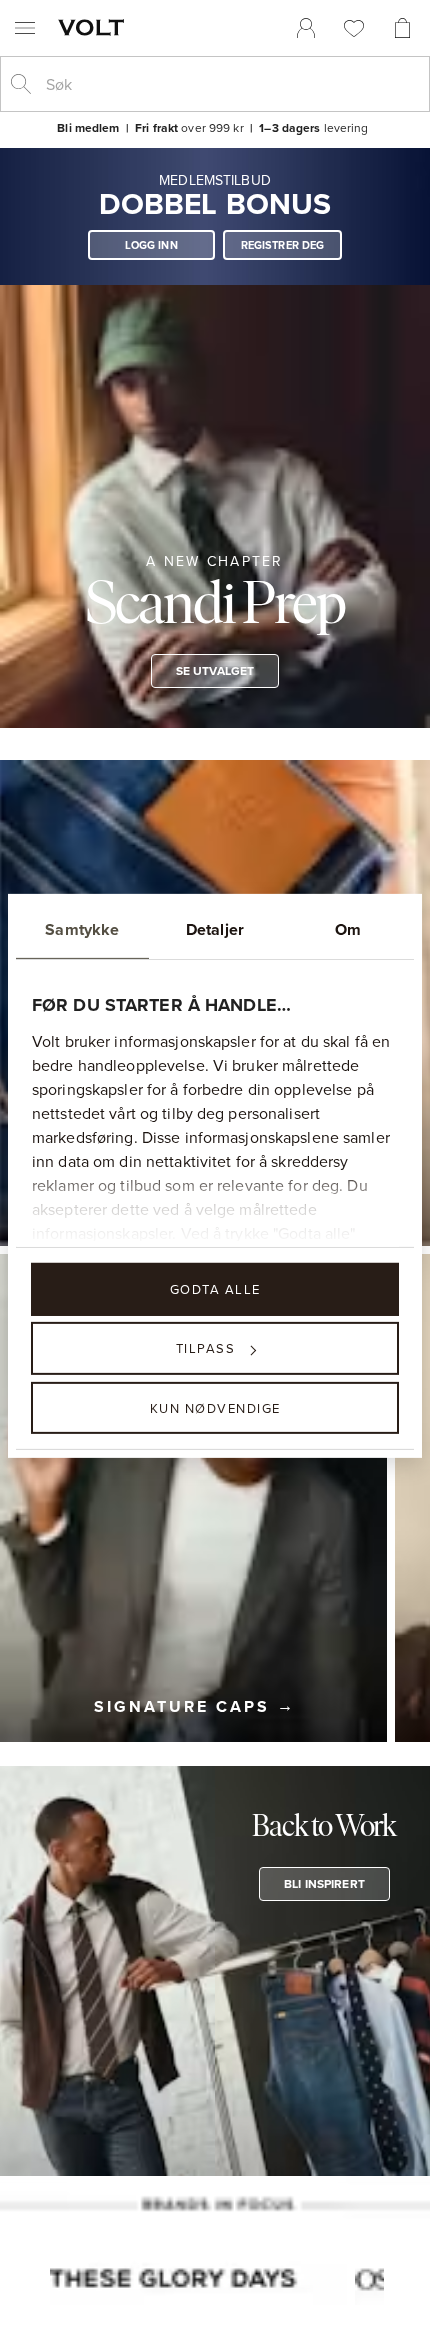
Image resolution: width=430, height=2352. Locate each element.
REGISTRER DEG (283, 245)
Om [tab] (348, 929)
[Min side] (306, 28)
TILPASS (206, 1348)
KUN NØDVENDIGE (215, 1407)
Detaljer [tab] (215, 929)
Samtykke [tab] (82, 929)
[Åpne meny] (25, 28)
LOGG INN (151, 245)
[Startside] (95, 27)
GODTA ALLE (215, 1289)
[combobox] (231, 84)
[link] (306, 28)
